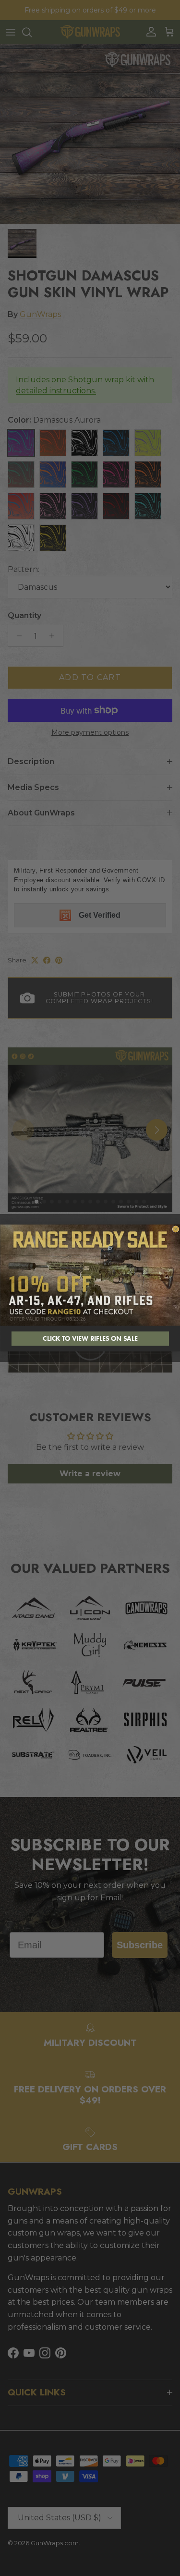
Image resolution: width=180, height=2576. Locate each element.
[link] (90, 1275)
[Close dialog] (176, 1229)
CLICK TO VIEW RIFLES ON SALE (90, 1339)
